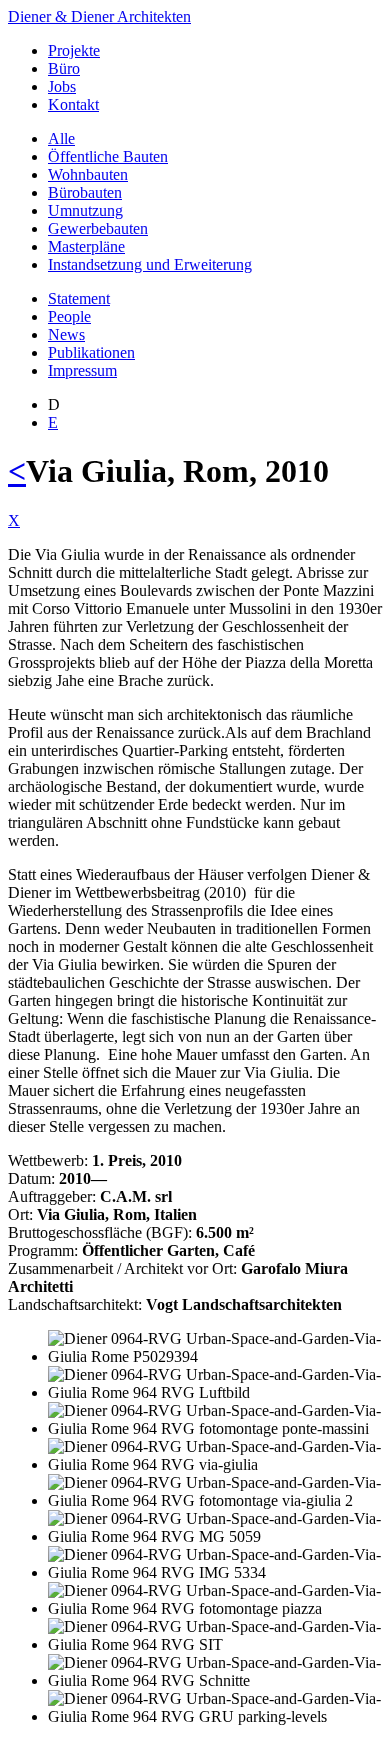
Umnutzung (85, 210)
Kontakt (73, 104)
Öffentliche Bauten (108, 156)
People (69, 316)
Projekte (74, 50)
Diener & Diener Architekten (99, 16)
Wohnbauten (88, 174)
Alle (61, 138)
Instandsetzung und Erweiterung (150, 264)
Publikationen (91, 352)
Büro (64, 68)
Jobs (62, 86)
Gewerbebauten (98, 228)
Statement (79, 298)
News (66, 334)
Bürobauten (85, 192)
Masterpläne (86, 246)
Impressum (82, 370)
